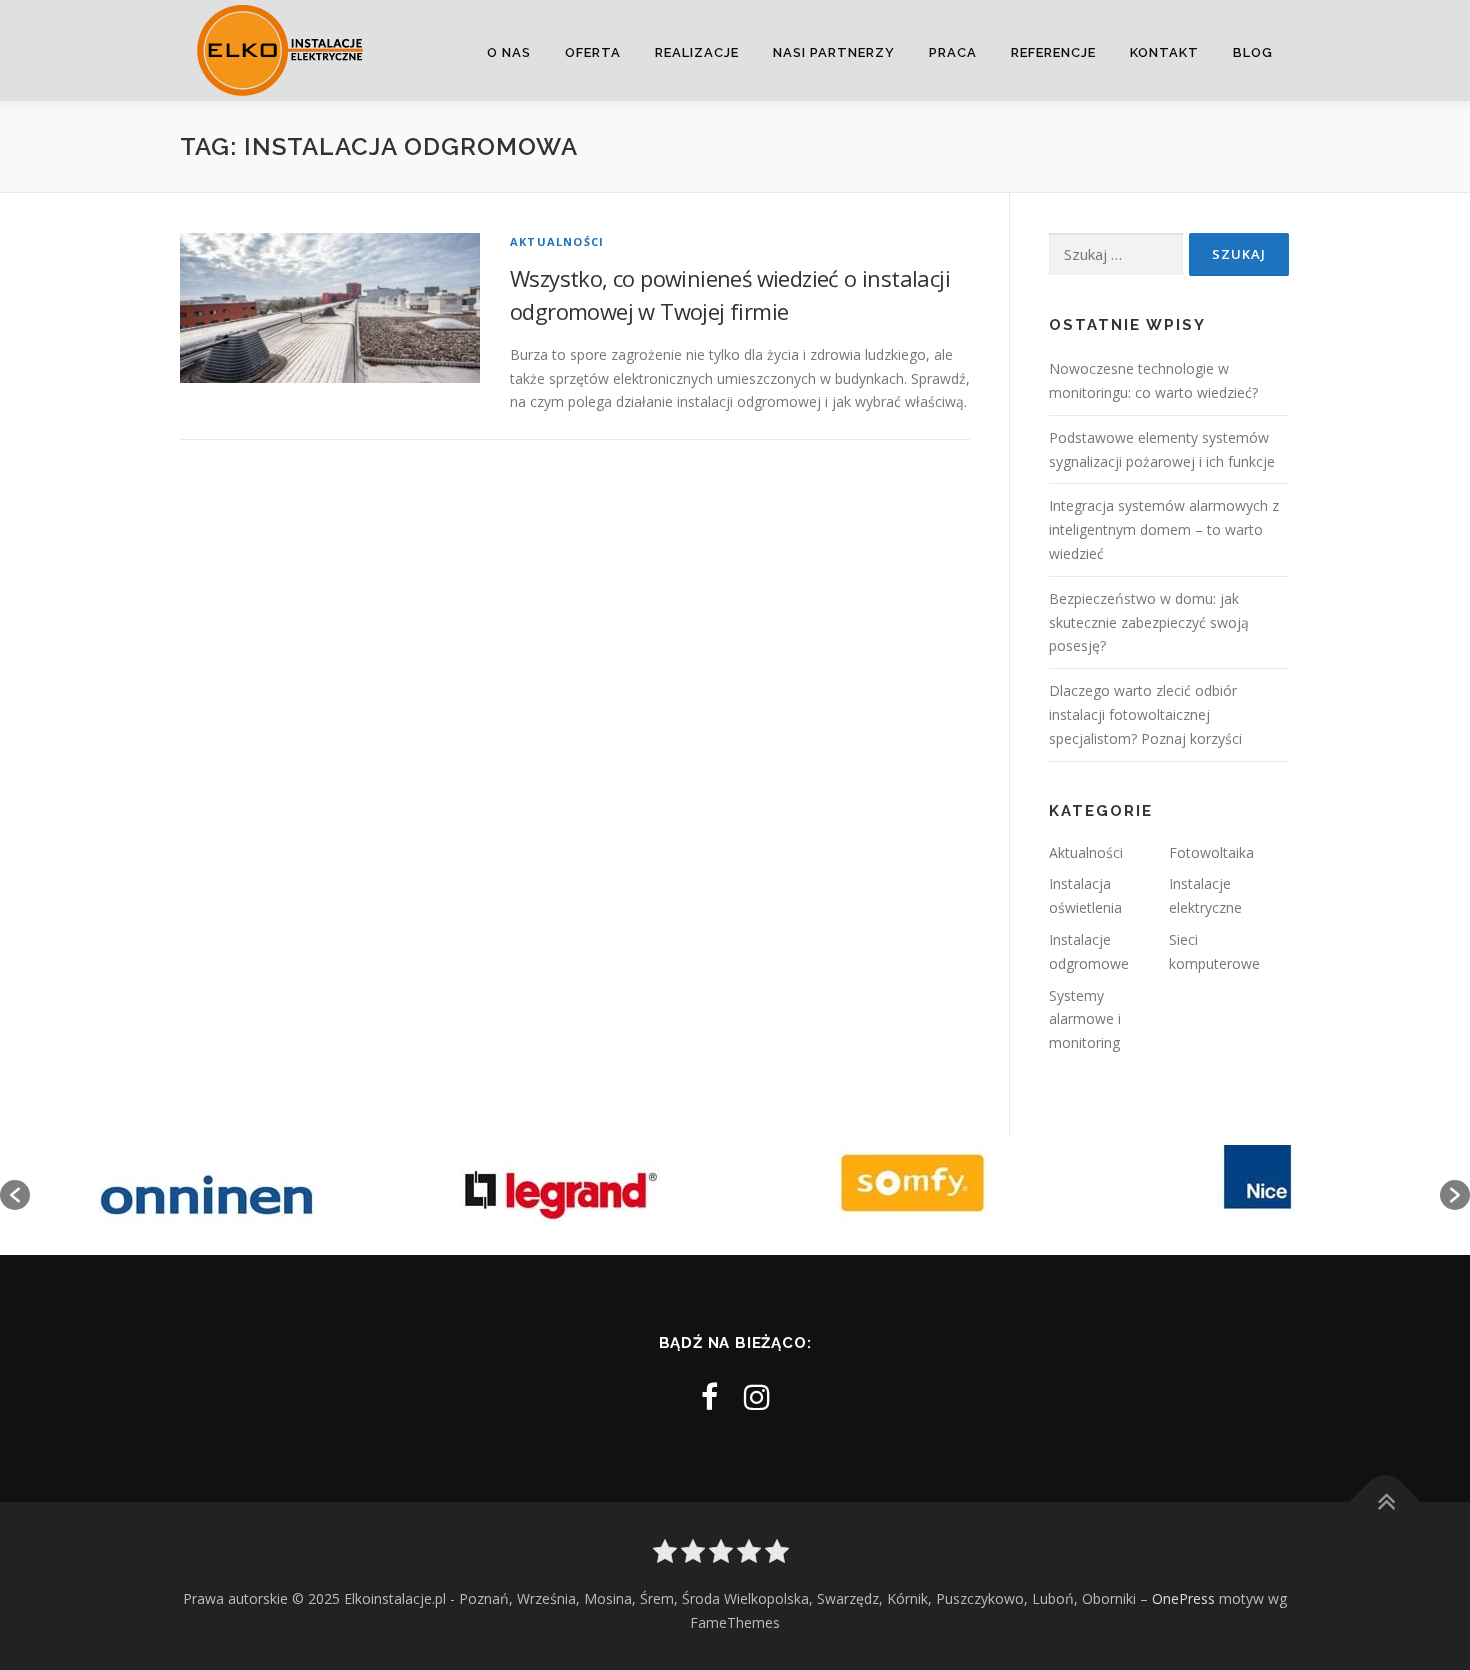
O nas (509, 52)
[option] (206, 1195)
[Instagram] (757, 1396)
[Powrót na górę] (1385, 1502)
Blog (1253, 52)
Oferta (593, 52)
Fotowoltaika (1211, 852)
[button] (15, 1195)
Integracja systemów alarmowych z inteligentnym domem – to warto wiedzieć (1164, 529)
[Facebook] (709, 1396)
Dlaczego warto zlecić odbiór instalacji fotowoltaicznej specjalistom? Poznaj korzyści (1145, 714)
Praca (953, 52)
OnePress (1183, 1598)
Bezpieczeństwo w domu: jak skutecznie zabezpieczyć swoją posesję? (1149, 622)
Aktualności (557, 241)
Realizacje (697, 52)
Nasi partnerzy (834, 52)
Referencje (1053, 52)
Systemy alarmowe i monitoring (1085, 1019)
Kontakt (1164, 52)
